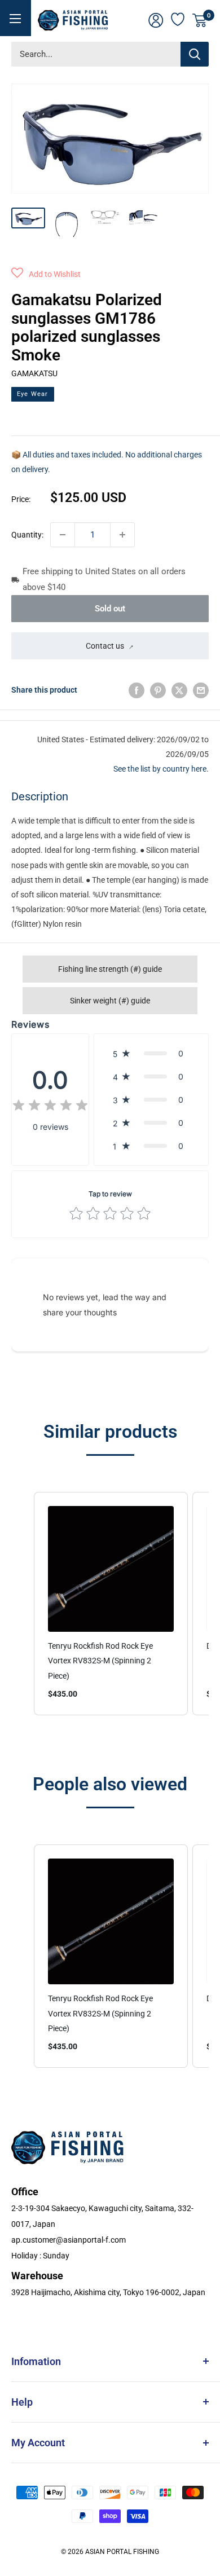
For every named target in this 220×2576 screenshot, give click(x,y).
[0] (200, 20)
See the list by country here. (161, 769)
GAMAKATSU (34, 373)
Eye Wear (33, 394)
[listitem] (111, 1604)
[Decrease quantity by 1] (63, 535)
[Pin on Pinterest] (158, 690)
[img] (50, 1107)
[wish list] (178, 18)
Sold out (110, 609)
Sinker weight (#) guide (110, 1001)
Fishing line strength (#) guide (110, 969)
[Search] (195, 54)
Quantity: (27, 535)
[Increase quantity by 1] (122, 535)
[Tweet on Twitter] (179, 690)
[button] (46, 274)
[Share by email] (201, 690)
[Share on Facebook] (137, 690)
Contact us (105, 646)
